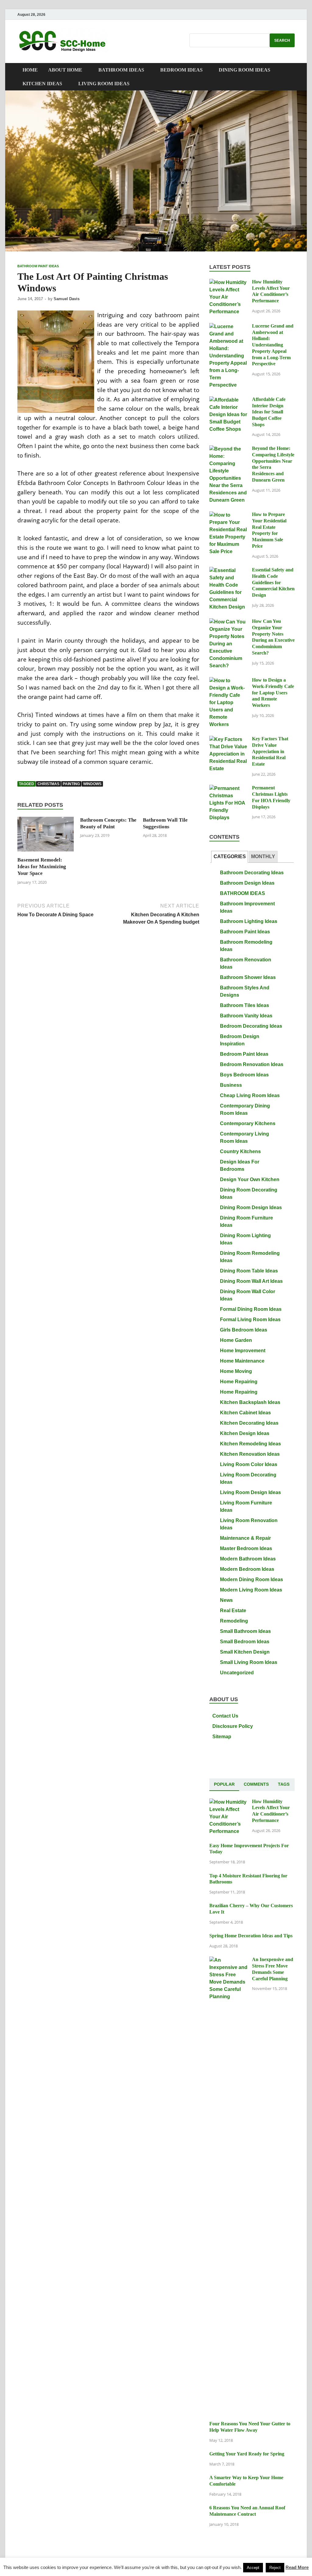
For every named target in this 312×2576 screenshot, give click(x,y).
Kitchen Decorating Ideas (249, 1423)
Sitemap (222, 1737)
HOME (30, 70)
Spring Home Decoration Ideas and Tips (251, 1936)
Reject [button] (275, 2568)
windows (92, 784)
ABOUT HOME (65, 70)
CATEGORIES (230, 856)
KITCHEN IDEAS (42, 84)
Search (282, 40)
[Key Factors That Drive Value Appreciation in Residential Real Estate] (228, 739)
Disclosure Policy (233, 1726)
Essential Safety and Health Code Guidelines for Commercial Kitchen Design (273, 582)
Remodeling (234, 1621)
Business (231, 1085)
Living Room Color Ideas (249, 1464)
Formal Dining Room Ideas (251, 1309)
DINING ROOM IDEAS (245, 70)
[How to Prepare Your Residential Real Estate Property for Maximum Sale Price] (228, 515)
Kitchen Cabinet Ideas (245, 1413)
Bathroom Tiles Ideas (245, 1005)
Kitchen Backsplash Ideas (250, 1402)
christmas (48, 784)
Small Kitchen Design (245, 1652)
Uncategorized (237, 1673)
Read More (297, 2567)
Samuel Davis (67, 299)
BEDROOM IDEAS (181, 70)
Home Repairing (239, 1382)
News (226, 1600)
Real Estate (233, 1611)
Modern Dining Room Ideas (252, 1579)
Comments (256, 1784)
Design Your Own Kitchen (250, 1179)
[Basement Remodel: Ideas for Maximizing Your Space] (46, 836)
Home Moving (236, 1371)
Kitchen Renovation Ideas (250, 1454)
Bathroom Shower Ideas (248, 977)
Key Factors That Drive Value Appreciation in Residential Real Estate (270, 751)
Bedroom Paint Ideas (244, 1054)
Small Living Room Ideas (249, 1662)
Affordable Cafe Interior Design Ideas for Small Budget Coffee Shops (269, 412)
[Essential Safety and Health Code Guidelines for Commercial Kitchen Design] (228, 570)
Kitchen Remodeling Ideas (250, 1444)
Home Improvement (243, 1351)
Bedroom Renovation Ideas (252, 1064)
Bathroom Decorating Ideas (252, 873)
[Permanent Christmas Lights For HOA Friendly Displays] (228, 788)
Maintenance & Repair (245, 1538)
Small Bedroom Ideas (245, 1642)
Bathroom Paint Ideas (38, 266)
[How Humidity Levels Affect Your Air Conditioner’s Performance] (228, 282)
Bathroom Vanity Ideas (246, 1016)
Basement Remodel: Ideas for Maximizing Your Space (42, 867)
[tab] (230, 857)
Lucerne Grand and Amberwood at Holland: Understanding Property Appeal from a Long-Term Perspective (273, 345)
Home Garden (236, 1340)
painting (71, 784)
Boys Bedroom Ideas (244, 1075)
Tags (284, 1784)
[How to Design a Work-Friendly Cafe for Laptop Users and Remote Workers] (228, 681)
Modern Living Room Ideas (251, 1590)
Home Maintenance (242, 1361)
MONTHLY (263, 856)
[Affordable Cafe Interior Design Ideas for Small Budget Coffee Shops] (228, 400)
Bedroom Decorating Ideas (251, 1026)
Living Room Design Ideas (250, 1492)
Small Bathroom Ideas (245, 1631)
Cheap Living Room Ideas (250, 1095)
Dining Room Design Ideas (251, 1207)
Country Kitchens (240, 1151)
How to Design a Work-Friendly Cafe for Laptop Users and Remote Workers (273, 693)
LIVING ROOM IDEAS (104, 84)
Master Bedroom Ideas (246, 1548)
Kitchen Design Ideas (245, 1433)
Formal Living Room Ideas (250, 1320)
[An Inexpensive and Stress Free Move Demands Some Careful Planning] (228, 1960)
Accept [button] (253, 2568)
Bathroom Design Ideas (247, 883)
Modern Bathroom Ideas (248, 1559)
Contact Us (225, 1716)
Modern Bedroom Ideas (247, 1569)
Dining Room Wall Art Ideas (251, 1281)
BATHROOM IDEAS (121, 70)
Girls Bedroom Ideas (244, 1330)
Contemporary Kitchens (248, 1123)
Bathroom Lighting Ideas (249, 921)
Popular (224, 1784)
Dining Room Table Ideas (249, 1271)
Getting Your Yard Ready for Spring (247, 2454)
